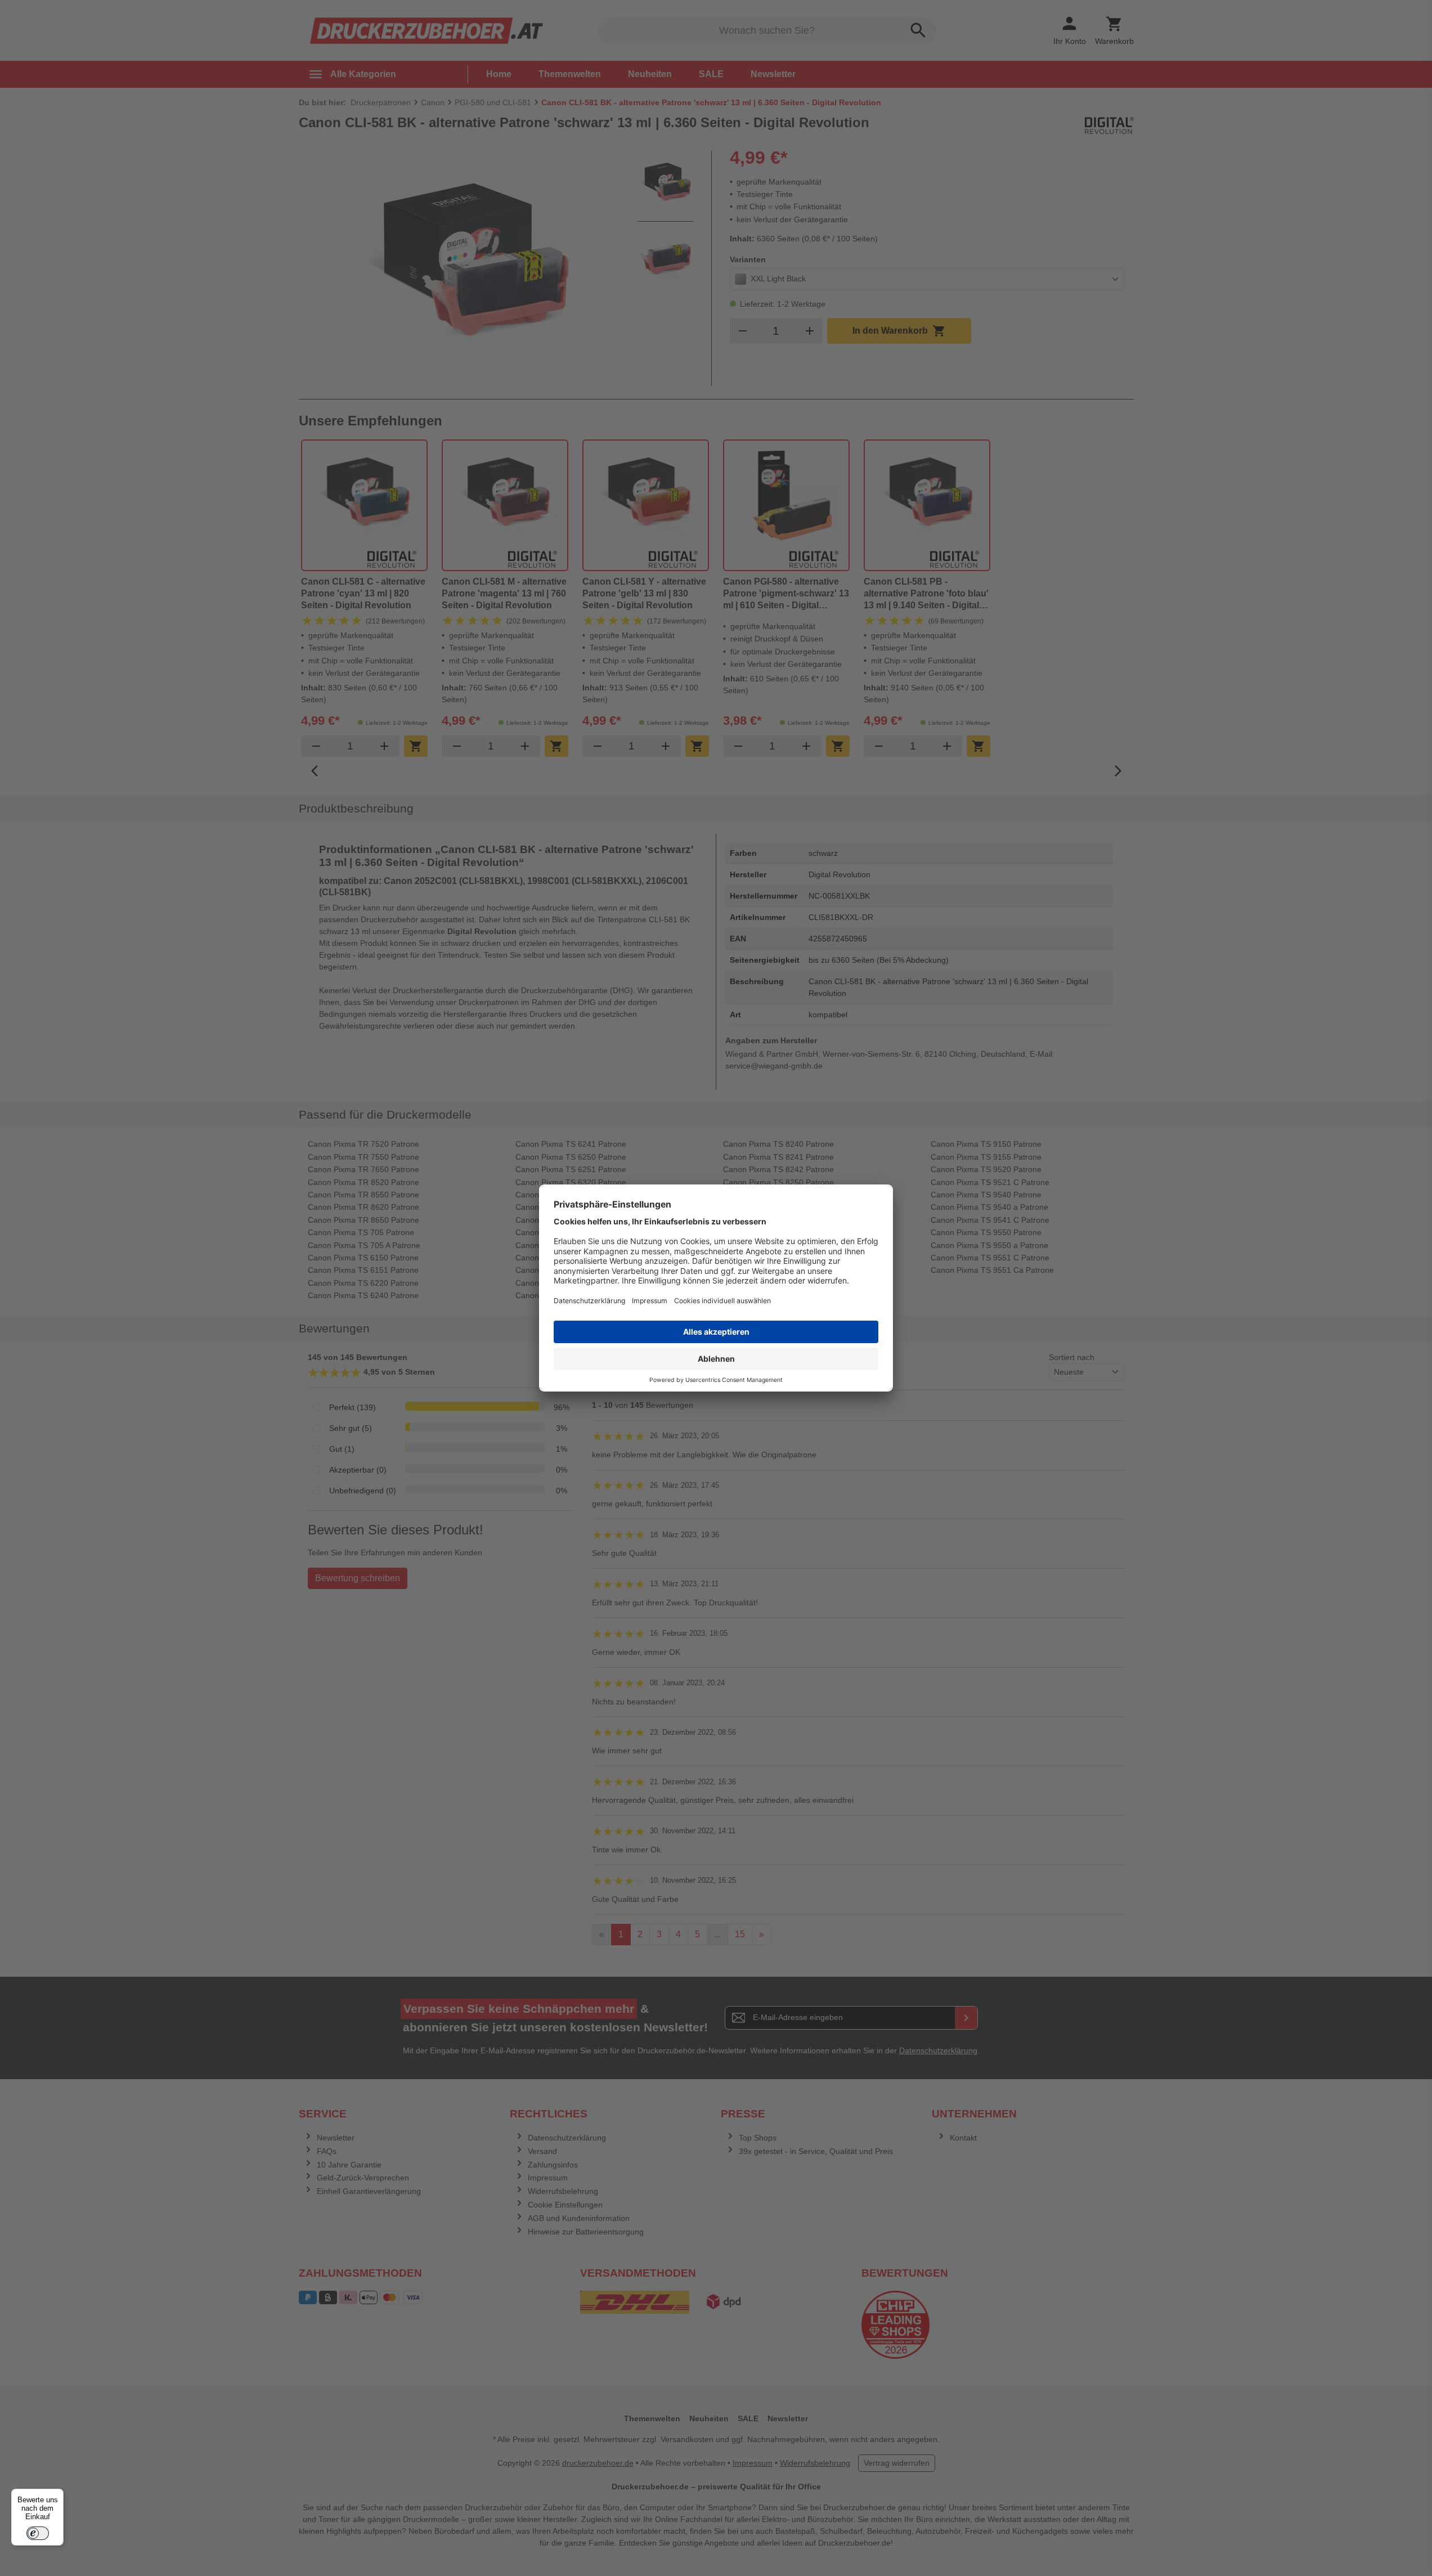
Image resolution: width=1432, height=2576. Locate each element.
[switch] (38, 2533)
